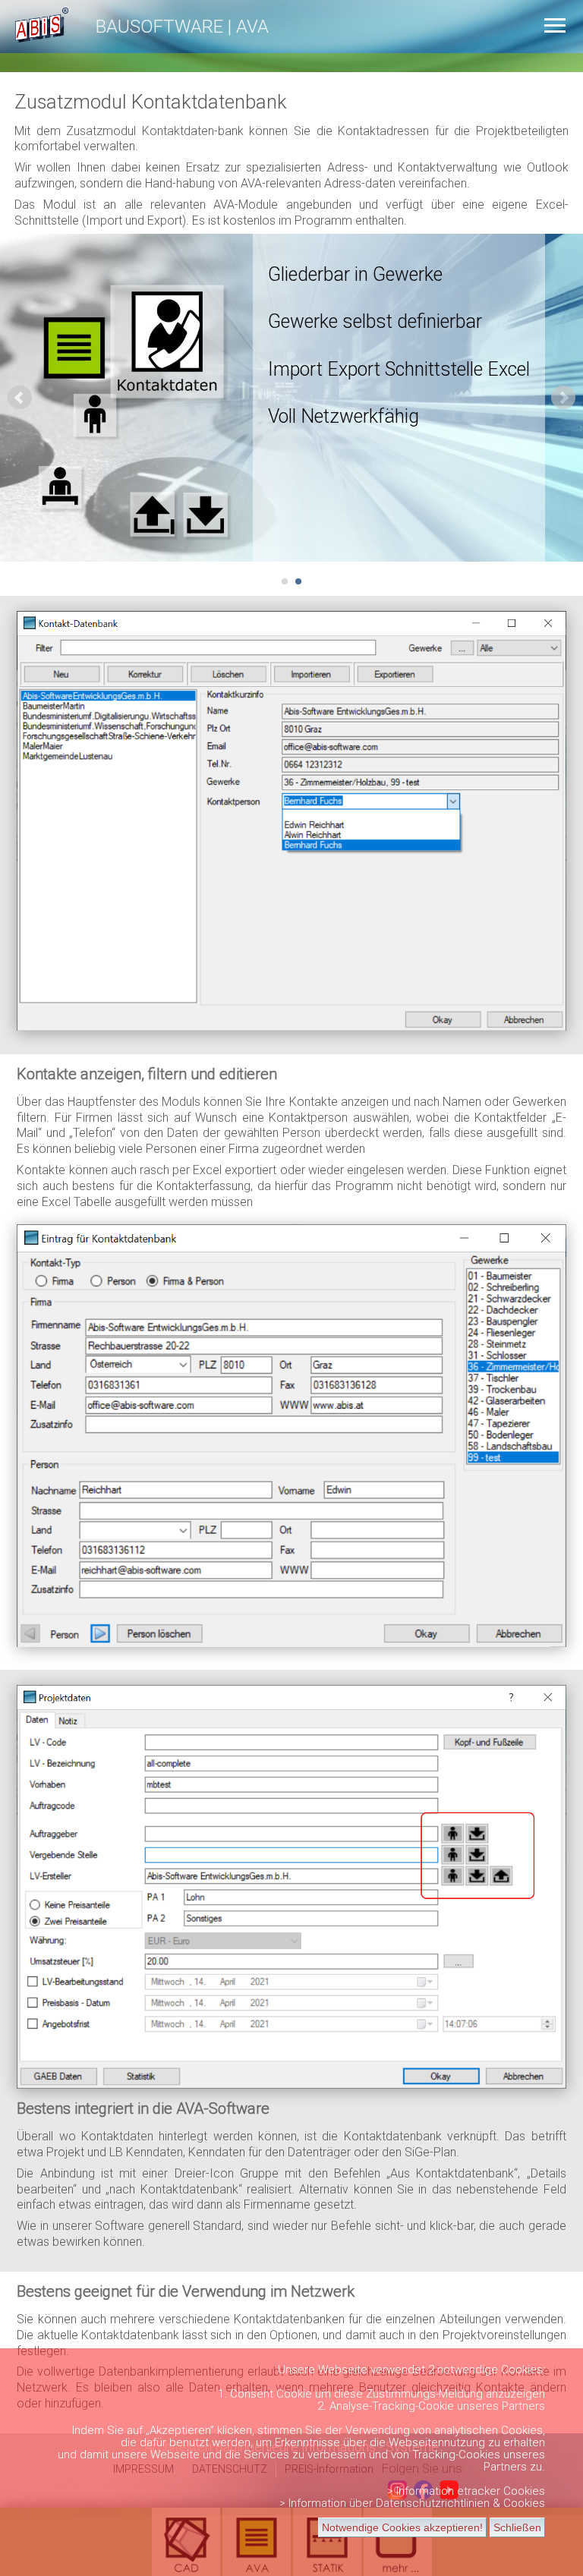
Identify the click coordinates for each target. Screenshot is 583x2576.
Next (563, 398)
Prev (20, 398)
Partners (523, 2406)
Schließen (517, 2527)
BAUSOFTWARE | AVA (182, 27)
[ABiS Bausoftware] (34, 45)
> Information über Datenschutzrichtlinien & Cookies (412, 2503)
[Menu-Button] (555, 25)
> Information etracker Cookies (466, 2491)
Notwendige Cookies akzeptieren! (402, 2527)
